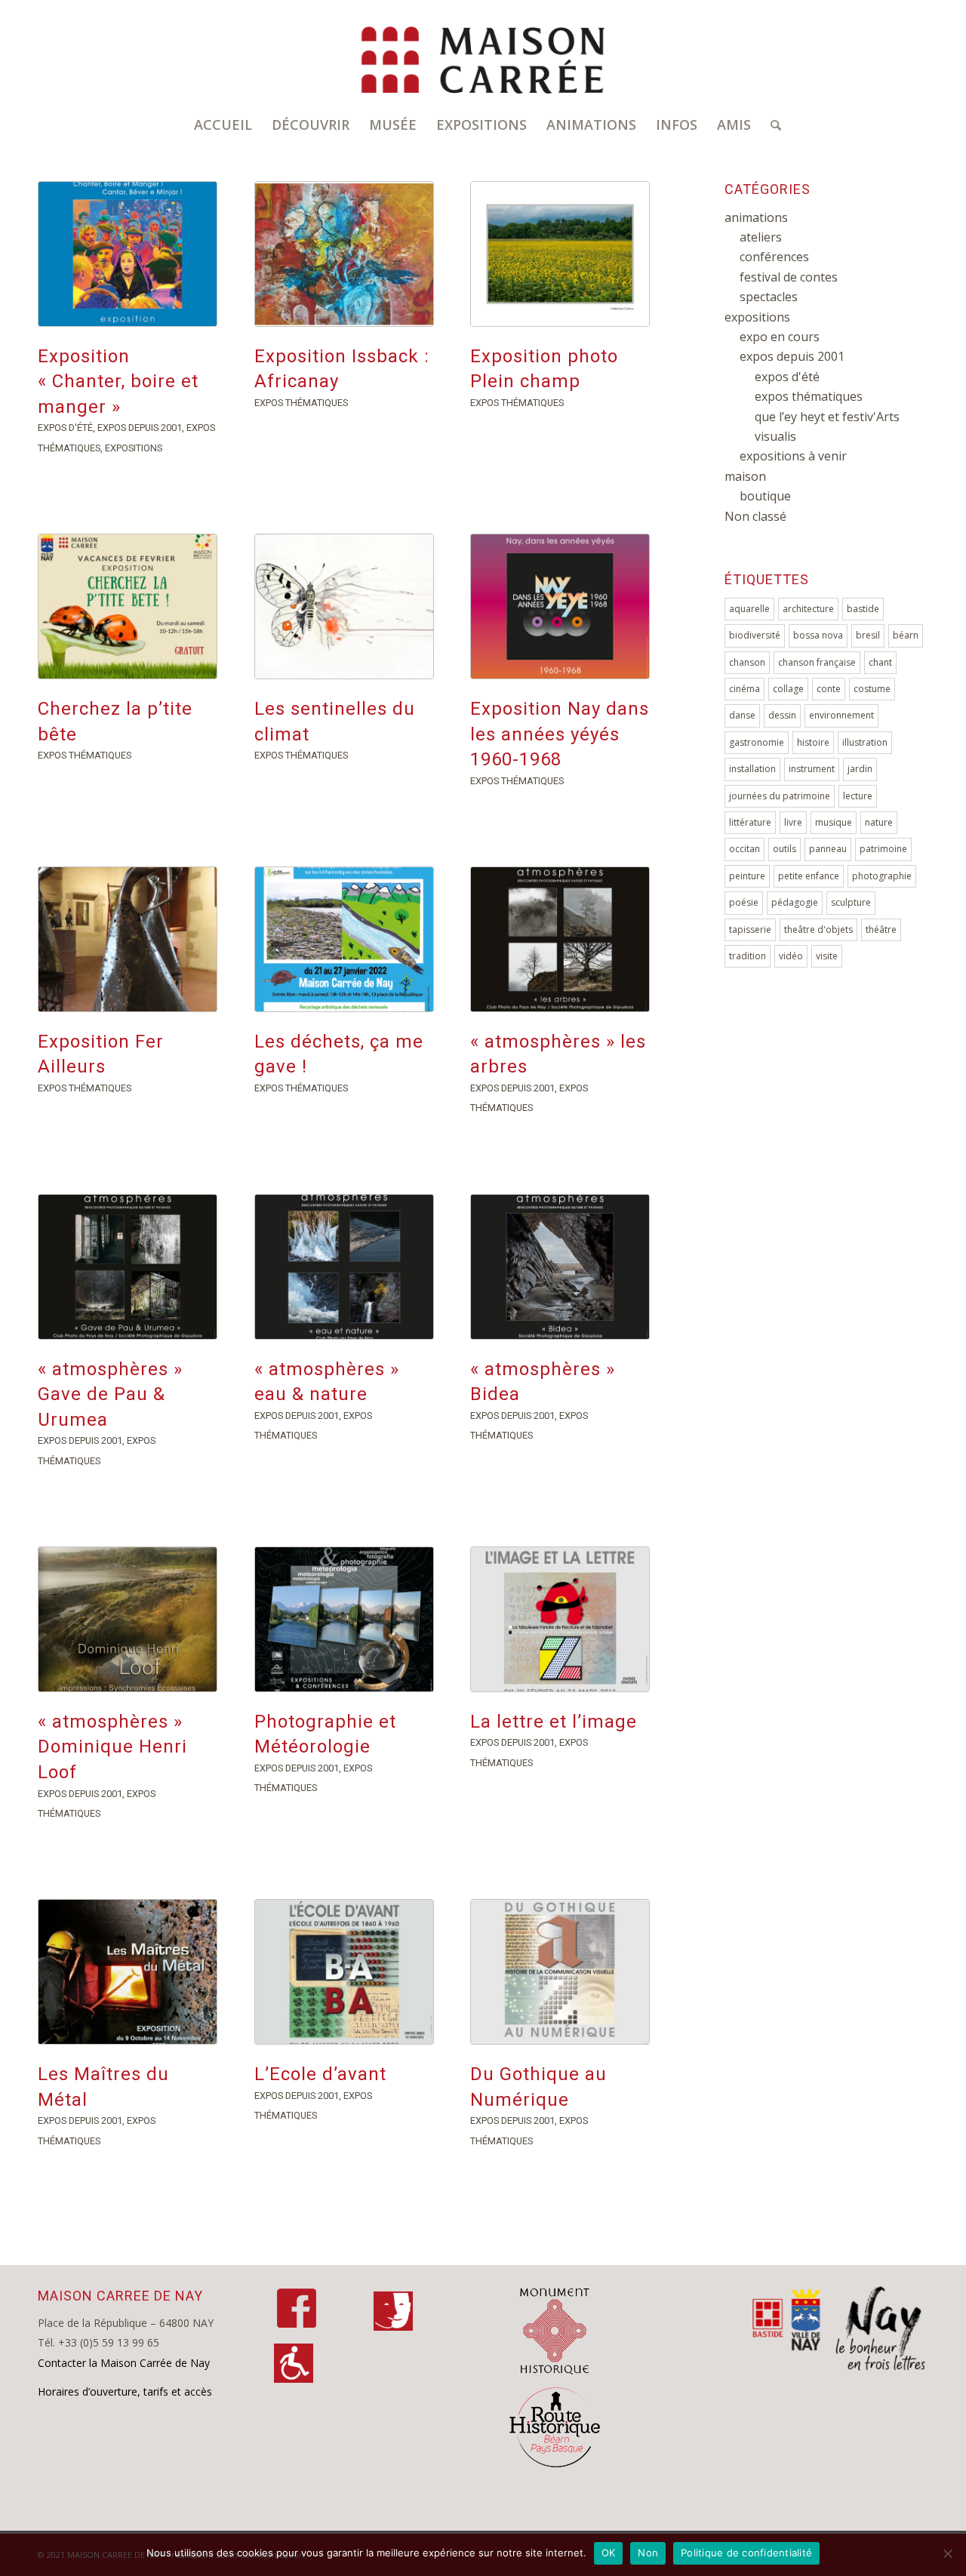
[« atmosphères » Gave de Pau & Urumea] (128, 1267)
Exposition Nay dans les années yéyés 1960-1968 (560, 734)
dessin (782, 715)
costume (872, 689)
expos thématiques (301, 403)
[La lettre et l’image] (560, 1619)
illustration (865, 742)
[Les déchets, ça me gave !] (344, 939)
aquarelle (749, 609)
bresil (868, 635)
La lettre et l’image (554, 1722)
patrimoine (883, 849)
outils (784, 849)
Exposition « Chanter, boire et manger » (118, 382)
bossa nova (818, 635)
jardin (860, 769)
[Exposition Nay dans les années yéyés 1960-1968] (560, 606)
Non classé (755, 516)
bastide (863, 609)
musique (834, 822)
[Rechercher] (771, 125)
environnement (841, 715)
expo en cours (780, 337)
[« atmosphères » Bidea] (560, 1267)
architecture (808, 609)
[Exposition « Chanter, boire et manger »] (128, 254)
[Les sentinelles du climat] (344, 606)
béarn (906, 635)
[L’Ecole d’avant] (344, 1972)
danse (742, 715)
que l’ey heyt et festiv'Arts (827, 417)
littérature (750, 822)
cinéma (744, 689)
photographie (882, 876)
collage (788, 689)
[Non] (947, 2553)
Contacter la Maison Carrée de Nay (124, 2363)
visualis (775, 436)
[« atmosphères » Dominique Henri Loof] (128, 1619)
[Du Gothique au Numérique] (560, 1972)
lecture (858, 796)
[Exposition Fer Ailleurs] (128, 939)
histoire (813, 742)
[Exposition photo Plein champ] (560, 254)
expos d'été (65, 428)
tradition (748, 956)
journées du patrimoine (780, 796)
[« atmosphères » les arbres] (560, 939)
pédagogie (795, 902)
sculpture (851, 902)
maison (745, 476)
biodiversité (755, 635)
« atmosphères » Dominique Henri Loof (112, 1747)
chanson (747, 662)
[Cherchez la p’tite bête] (128, 606)
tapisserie (750, 929)
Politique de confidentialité (746, 2553)
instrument (812, 769)
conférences (774, 257)
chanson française (817, 662)
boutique (765, 496)
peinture (747, 876)
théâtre (881, 929)
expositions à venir (793, 456)
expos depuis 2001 (140, 428)
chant (880, 662)
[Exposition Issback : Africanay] (344, 254)
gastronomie (757, 742)
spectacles (769, 297)
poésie (744, 902)
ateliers (761, 237)
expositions (134, 448)
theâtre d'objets (818, 929)
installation (752, 769)
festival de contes (789, 277)
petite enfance (809, 876)
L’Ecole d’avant (320, 2074)
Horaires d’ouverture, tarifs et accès (125, 2391)
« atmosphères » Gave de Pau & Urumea (110, 1394)
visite (827, 956)
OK (609, 2553)
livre (793, 822)
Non (648, 2553)
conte (829, 689)
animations (756, 217)
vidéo (791, 956)
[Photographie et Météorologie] (344, 1619)
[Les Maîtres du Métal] (128, 1972)
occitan (744, 849)
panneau (828, 849)
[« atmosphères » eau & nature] (344, 1267)
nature (879, 822)
